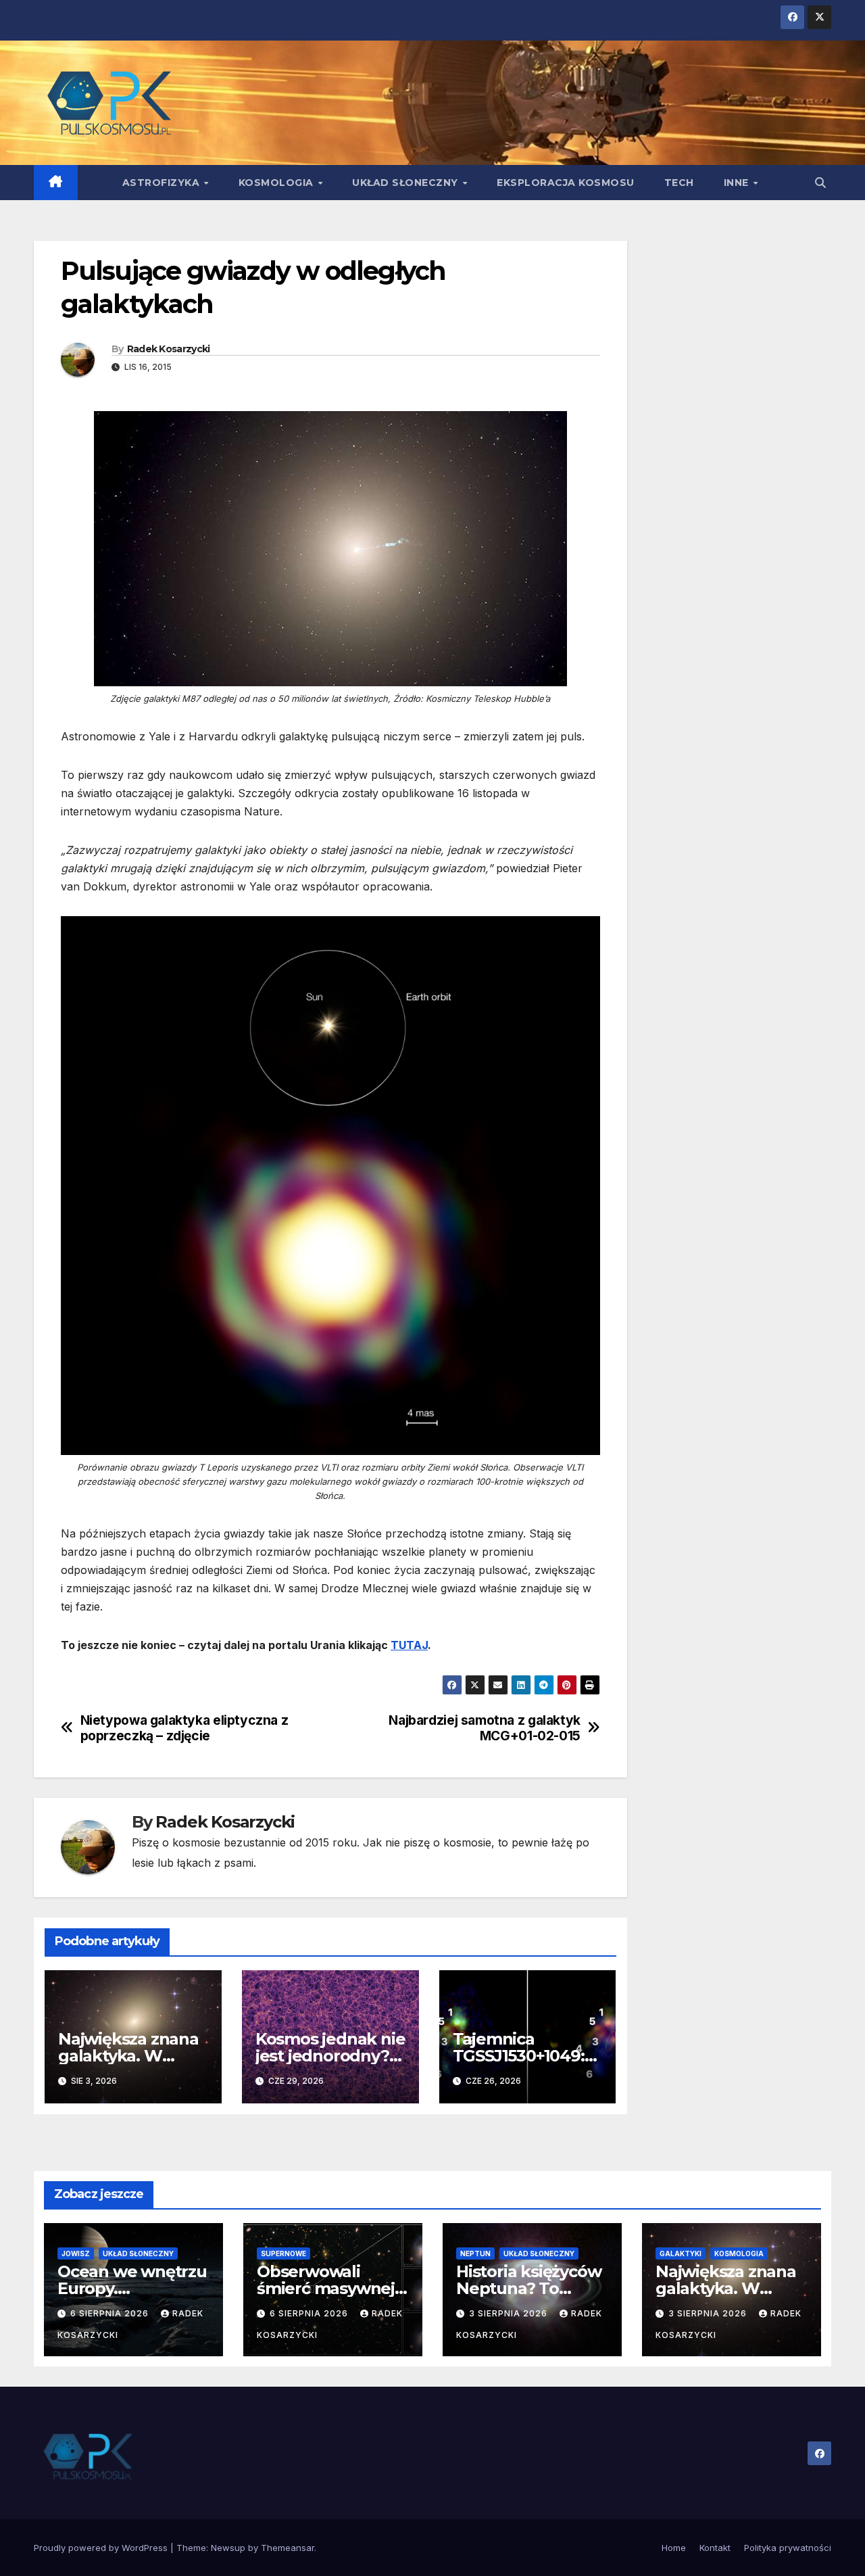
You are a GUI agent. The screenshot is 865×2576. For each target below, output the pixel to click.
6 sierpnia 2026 (111, 2313)
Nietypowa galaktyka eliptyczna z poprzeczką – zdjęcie (184, 1728)
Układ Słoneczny (406, 183)
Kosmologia (278, 183)
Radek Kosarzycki (169, 349)
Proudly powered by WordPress (102, 2548)
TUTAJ (409, 1645)
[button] (820, 183)
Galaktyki (681, 2253)
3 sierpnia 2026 (510, 2313)
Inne (738, 183)
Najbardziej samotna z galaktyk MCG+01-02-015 (484, 1728)
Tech (679, 183)
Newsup (228, 2548)
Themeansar (288, 2548)
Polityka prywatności (788, 2548)
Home (674, 2548)
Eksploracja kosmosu (566, 183)
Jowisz (76, 2253)
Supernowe (283, 2253)
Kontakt (715, 2548)
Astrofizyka (163, 183)
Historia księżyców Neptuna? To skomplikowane (528, 2288)
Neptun (475, 2253)
